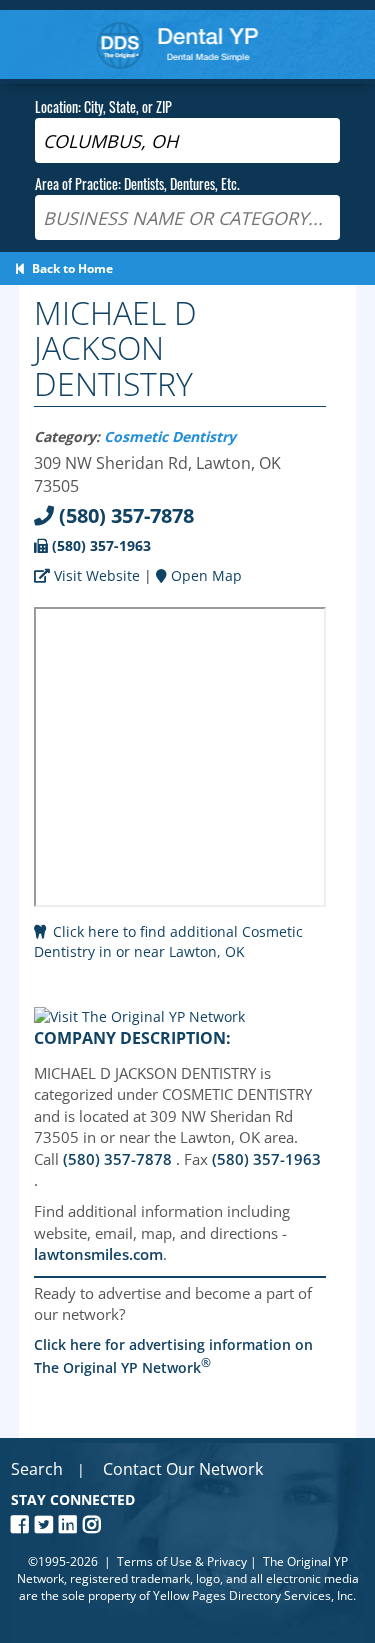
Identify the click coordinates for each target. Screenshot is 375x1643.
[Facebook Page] (23, 1524)
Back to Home (69, 268)
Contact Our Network (183, 1469)
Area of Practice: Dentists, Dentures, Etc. (137, 183)
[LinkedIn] (71, 1524)
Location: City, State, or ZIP (103, 106)
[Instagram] (95, 1524)
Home (177, 44)
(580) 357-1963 (99, 545)
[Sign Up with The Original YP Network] (139, 1016)
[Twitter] (47, 1524)
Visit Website (95, 575)
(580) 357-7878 (124, 515)
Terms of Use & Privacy (182, 1561)
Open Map (204, 575)
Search (37, 1469)
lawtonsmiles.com (98, 1254)
